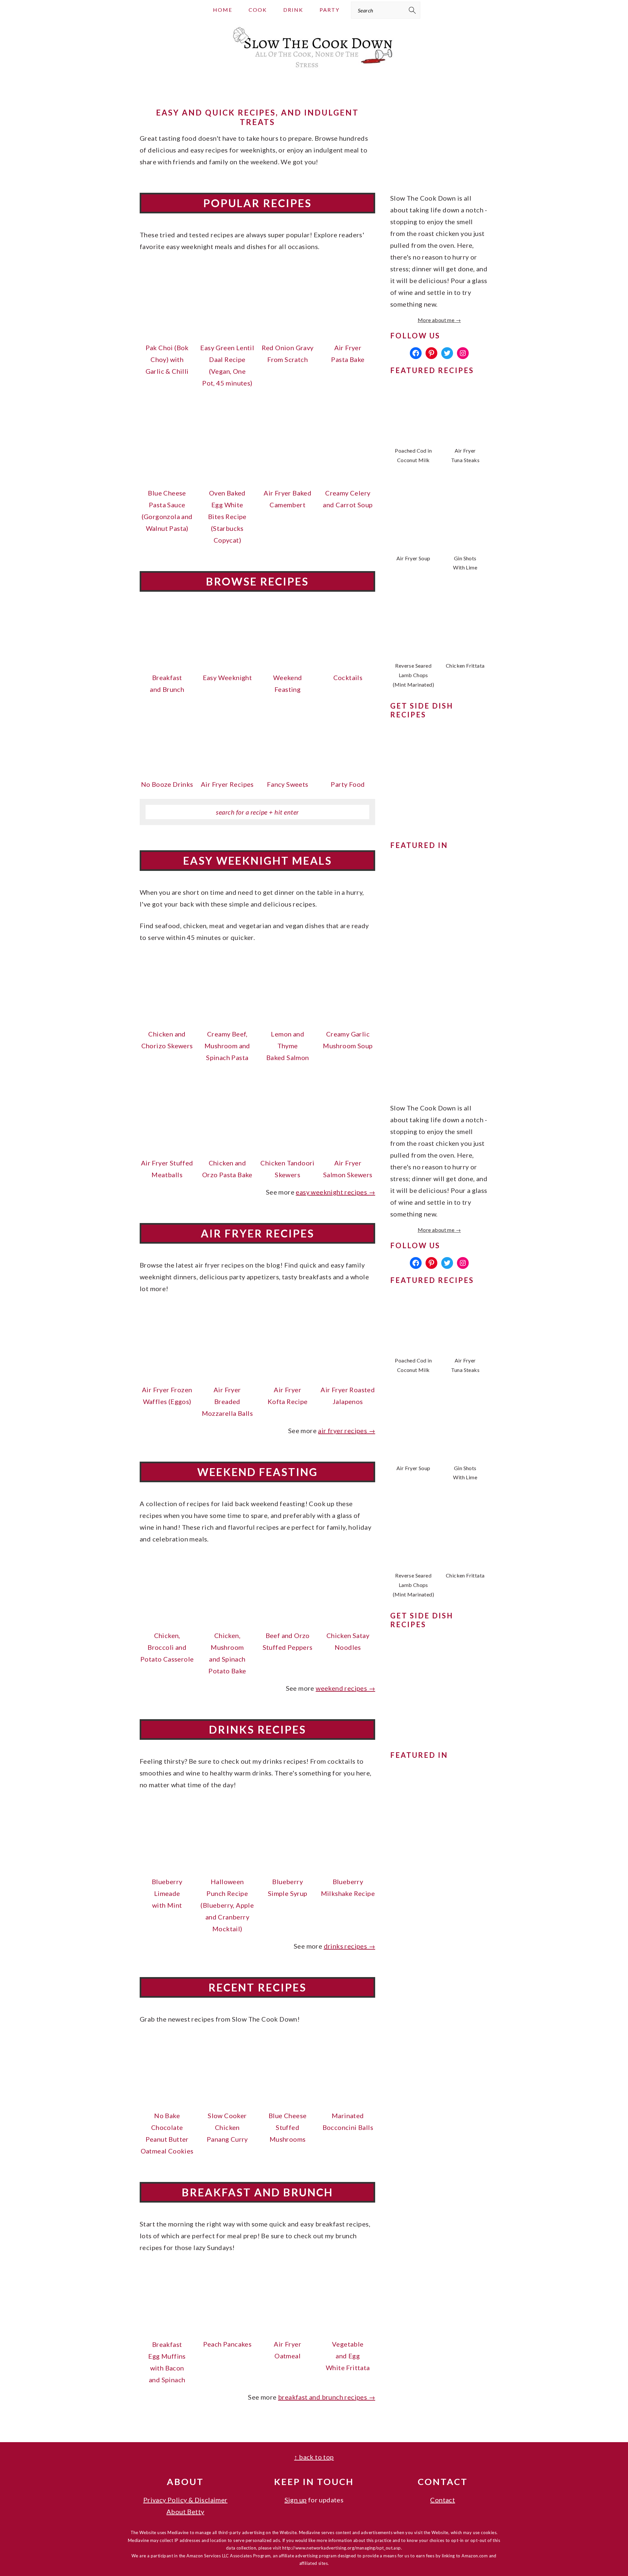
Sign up (296, 2500)
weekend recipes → (345, 1688)
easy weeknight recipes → (335, 1192)
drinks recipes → (349, 1946)
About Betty (185, 2512)
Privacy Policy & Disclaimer (185, 2500)
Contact (443, 2500)
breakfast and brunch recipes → (327, 2397)
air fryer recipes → (347, 1431)
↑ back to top (314, 2457)
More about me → (439, 320)
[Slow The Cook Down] (314, 70)
